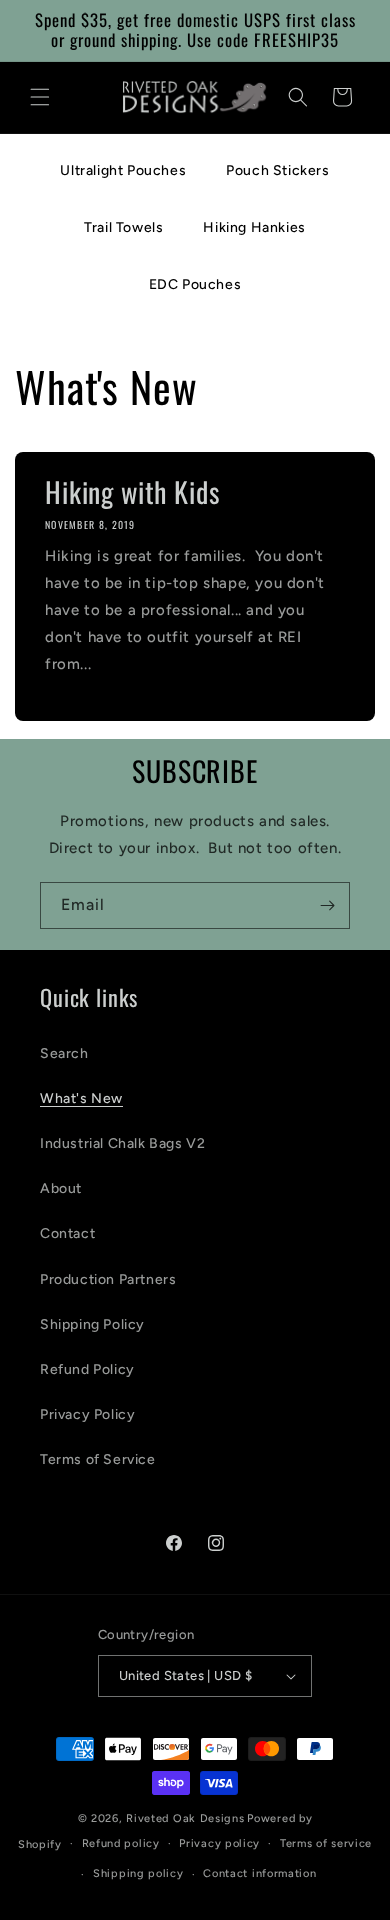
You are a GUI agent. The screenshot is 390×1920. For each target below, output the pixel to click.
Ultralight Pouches (123, 170)
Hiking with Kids (132, 492)
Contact (67, 1233)
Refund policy (121, 1843)
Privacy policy (219, 1843)
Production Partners (108, 1279)
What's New (81, 1098)
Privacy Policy (87, 1414)
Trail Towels (123, 227)
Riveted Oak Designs (185, 1818)
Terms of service (326, 1843)
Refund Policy (87, 1369)
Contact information (259, 1873)
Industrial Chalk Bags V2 (122, 1143)
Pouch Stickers (277, 170)
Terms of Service (98, 1459)
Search (64, 1053)
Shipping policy (138, 1873)
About (61, 1188)
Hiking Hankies (254, 227)
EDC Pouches (195, 284)
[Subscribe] (327, 905)
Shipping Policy (92, 1324)
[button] (40, 97)
